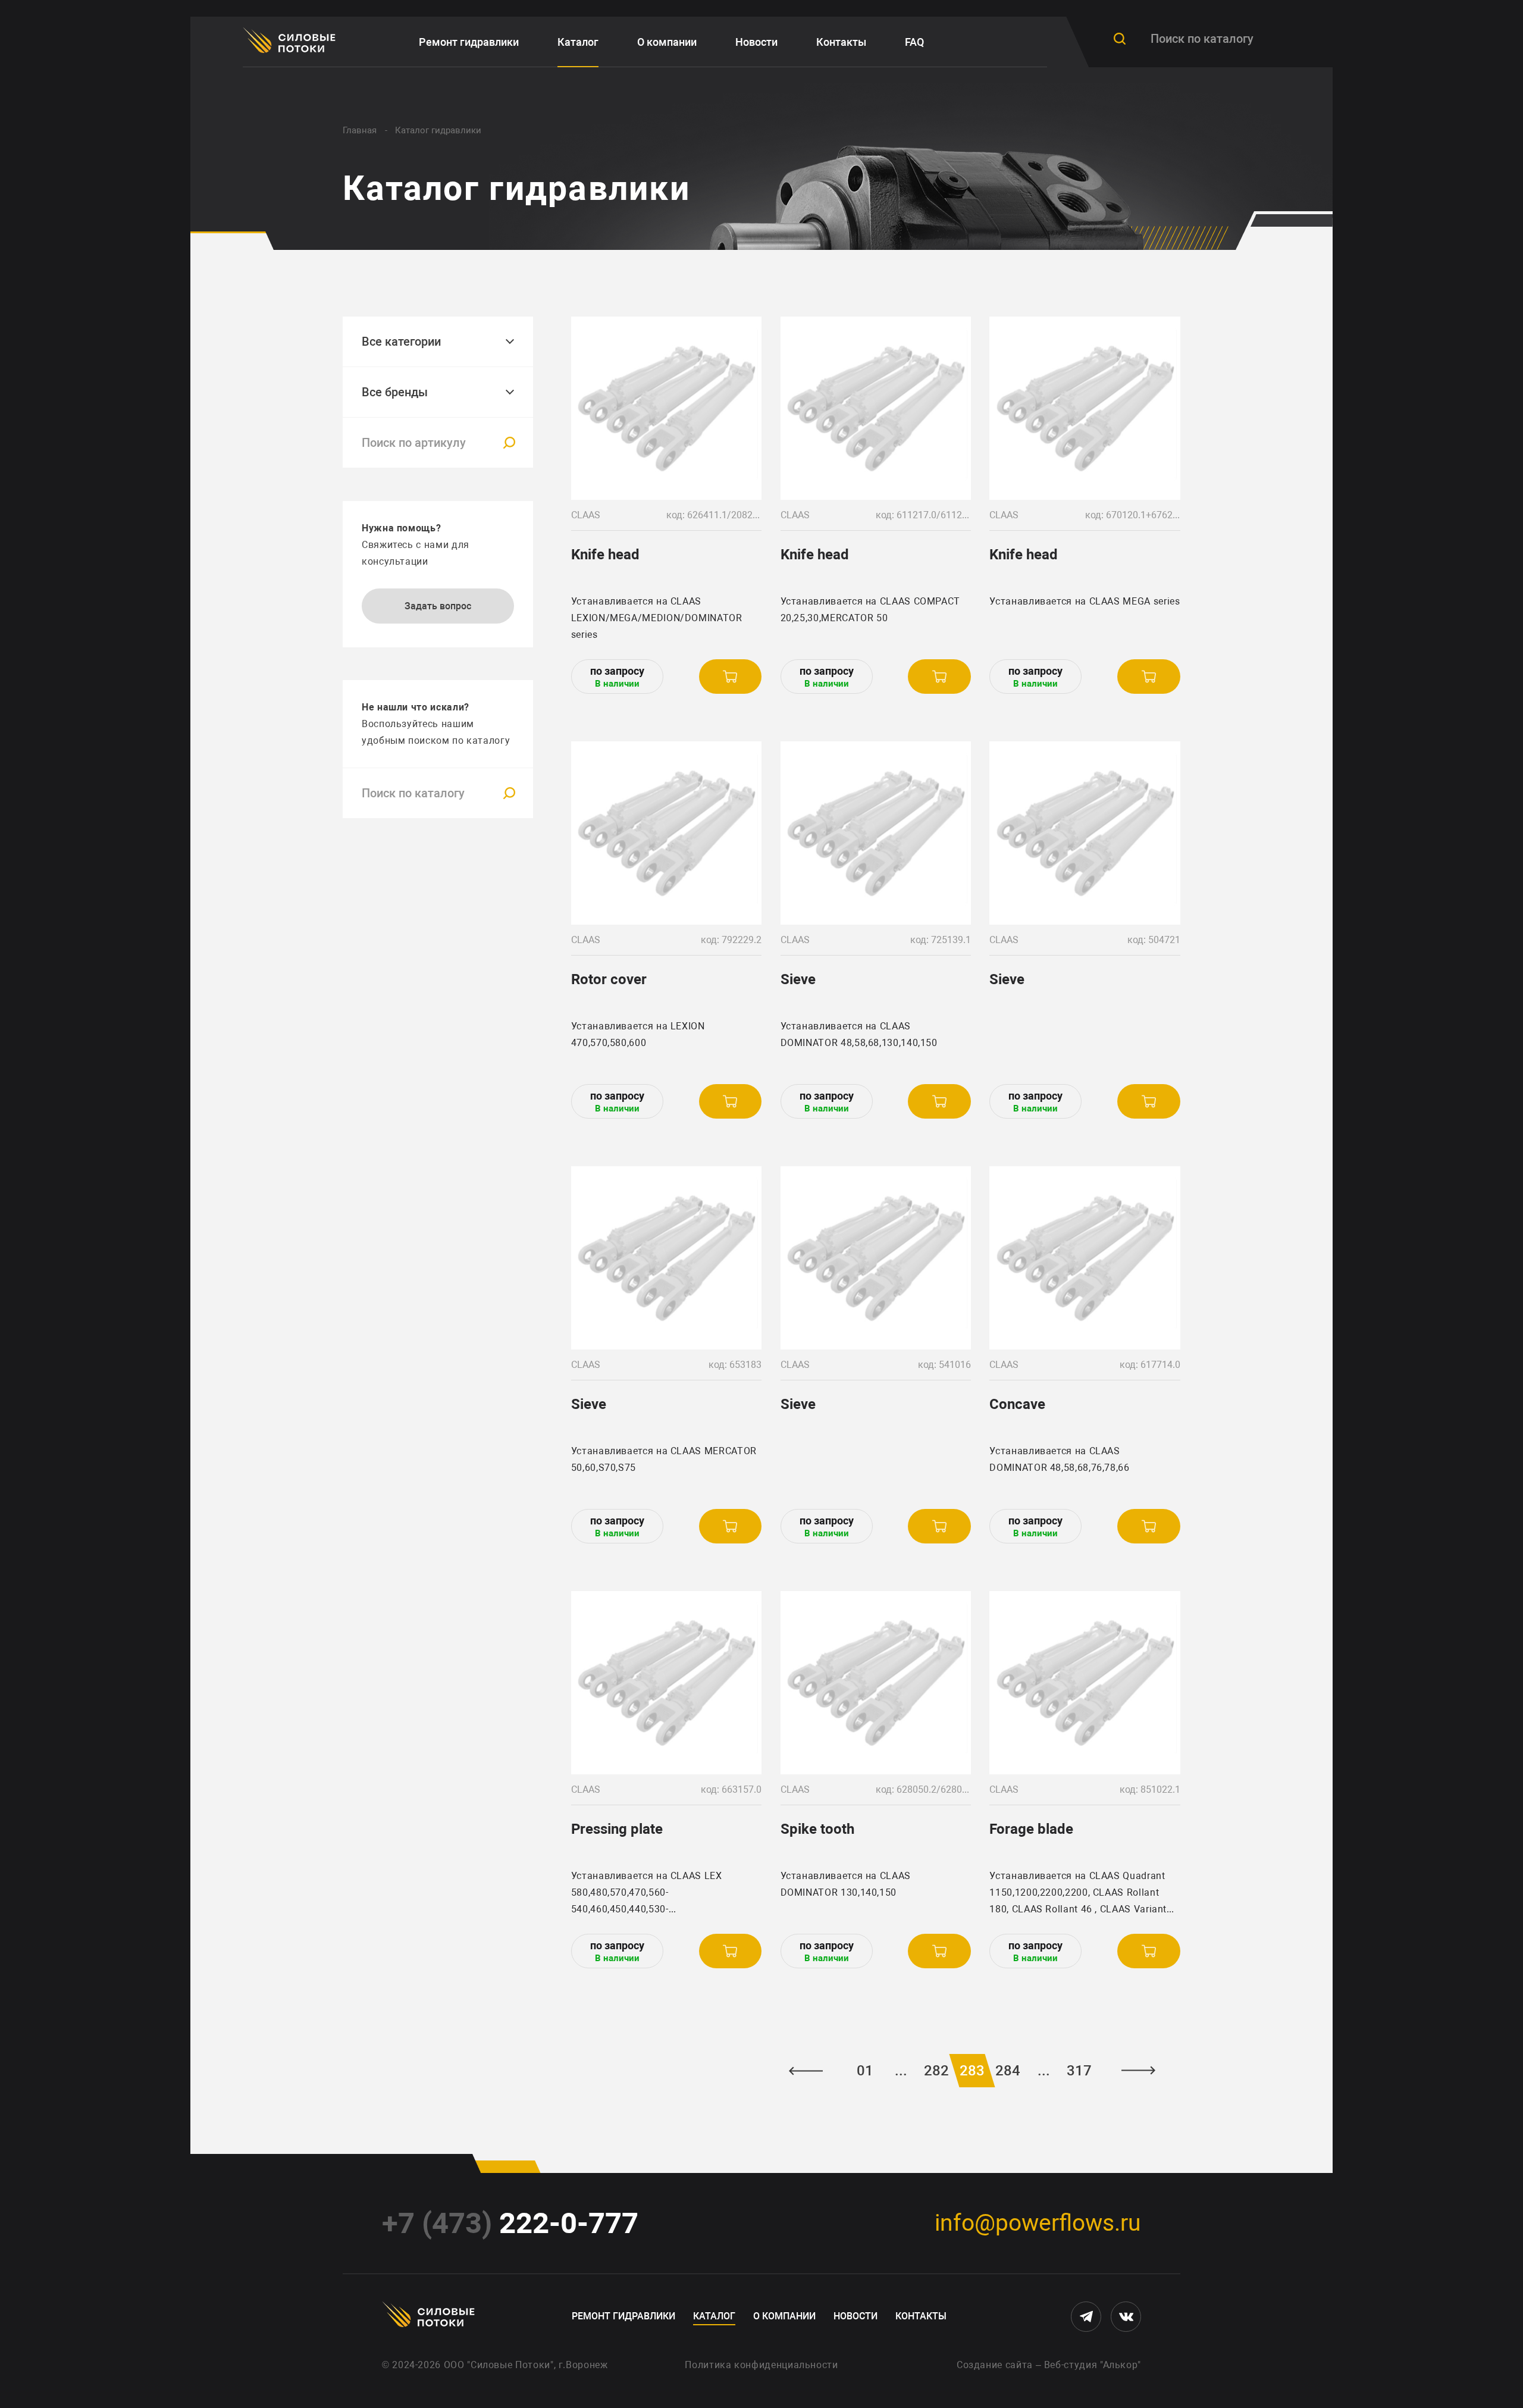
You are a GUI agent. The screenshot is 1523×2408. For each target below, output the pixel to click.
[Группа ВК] (1126, 2317)
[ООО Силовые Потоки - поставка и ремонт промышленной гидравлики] (291, 42)
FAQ (914, 42)
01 (865, 2071)
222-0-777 (510, 2223)
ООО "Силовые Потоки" (499, 2365)
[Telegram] (1086, 2317)
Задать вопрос (438, 606)
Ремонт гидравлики (469, 42)
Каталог (578, 42)
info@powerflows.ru (1038, 2223)
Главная (360, 130)
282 (936, 2071)
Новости (756, 42)
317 (1079, 2071)
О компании (667, 42)
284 (1008, 2071)
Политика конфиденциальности (761, 2365)
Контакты (841, 42)
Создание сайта (995, 2365)
